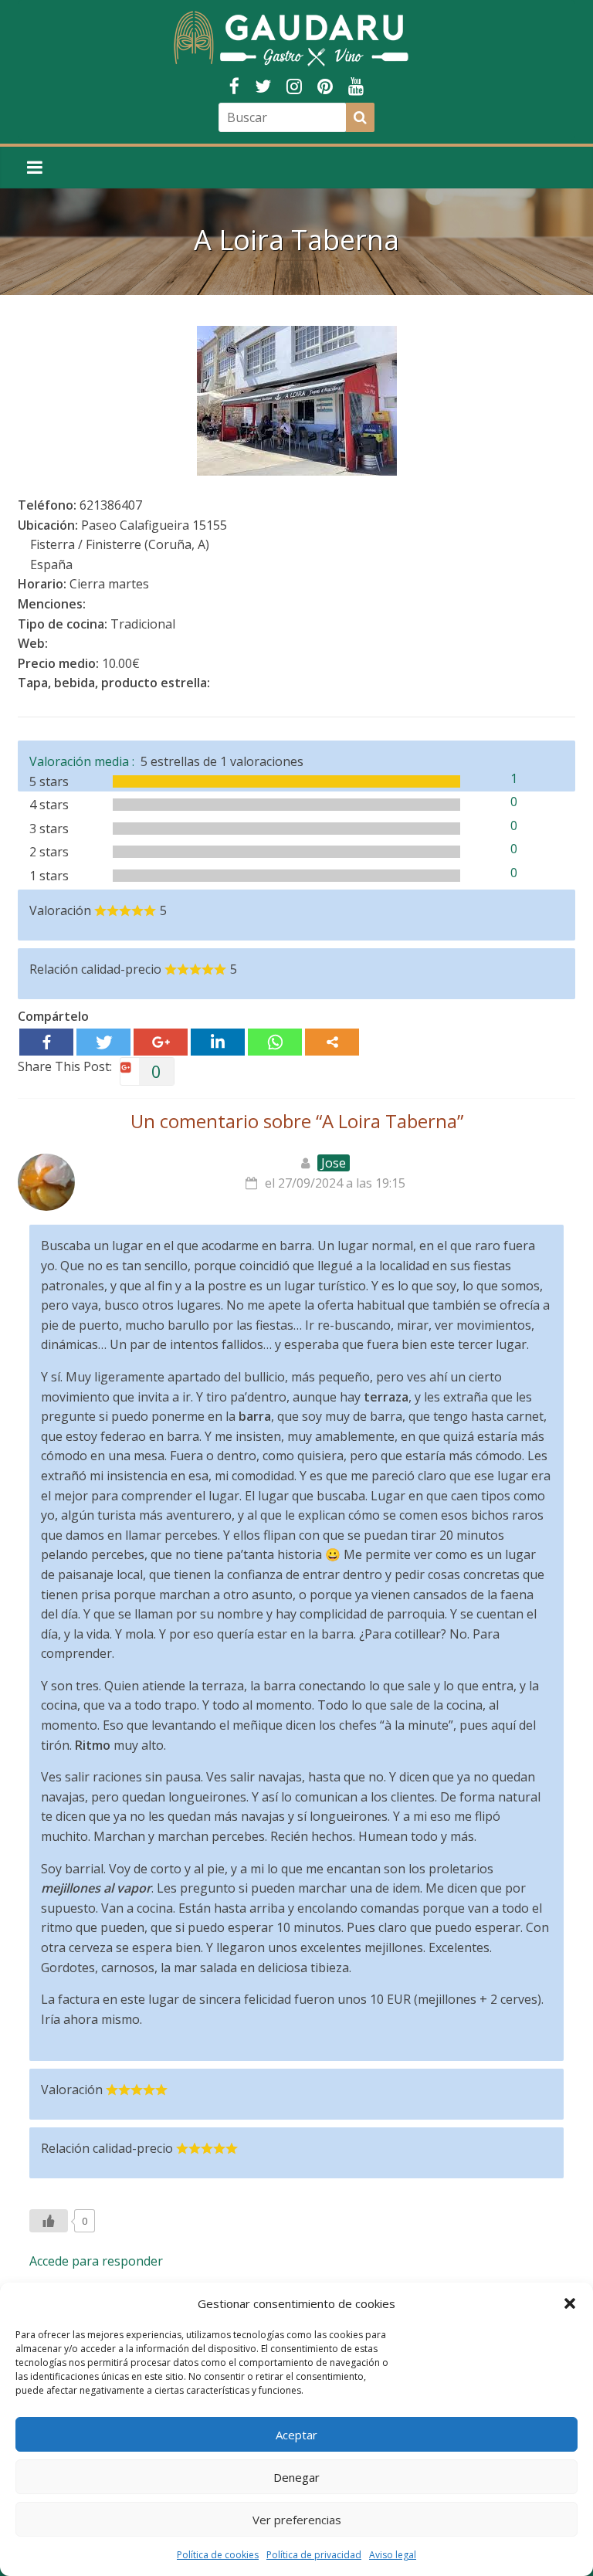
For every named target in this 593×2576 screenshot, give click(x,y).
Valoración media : (85, 761)
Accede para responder (96, 2261)
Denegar (296, 2477)
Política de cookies (218, 2555)
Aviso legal (393, 2555)
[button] (570, 2303)
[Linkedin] (218, 1042)
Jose (334, 1163)
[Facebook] (46, 1042)
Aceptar (296, 2435)
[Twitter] (103, 1042)
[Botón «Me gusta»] (49, 2221)
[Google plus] (161, 1042)
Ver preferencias (297, 2520)
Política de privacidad (314, 2555)
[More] (332, 1042)
